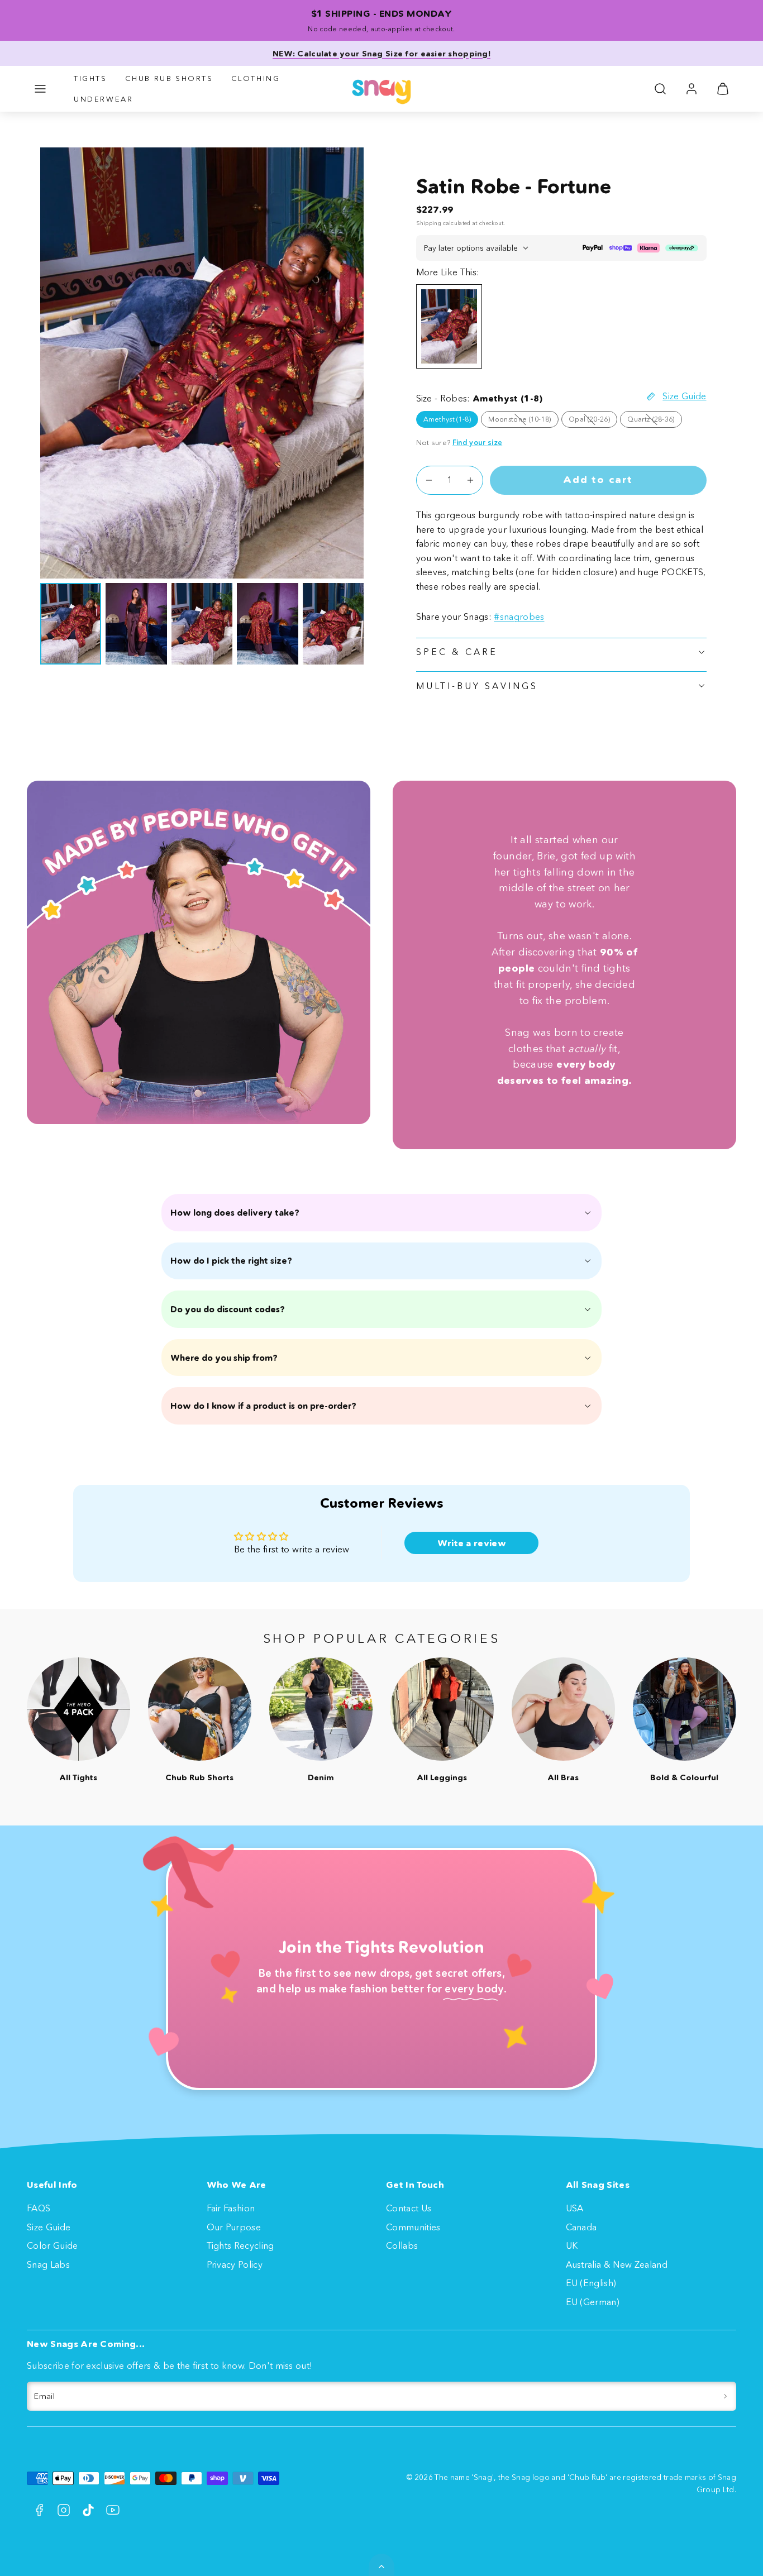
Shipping (429, 223)
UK (572, 2245)
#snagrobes (519, 616)
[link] (692, 89)
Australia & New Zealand (617, 2264)
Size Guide (49, 2227)
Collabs (402, 2245)
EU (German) (593, 2302)
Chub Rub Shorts (169, 78)
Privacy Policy (235, 2264)
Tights (90, 78)
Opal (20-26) (593, 421)
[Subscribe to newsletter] (725, 2396)
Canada (581, 2227)
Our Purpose (234, 2227)
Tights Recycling (240, 2245)
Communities (413, 2227)
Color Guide (53, 2245)
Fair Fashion (231, 2208)
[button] (40, 89)
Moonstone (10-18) (523, 421)
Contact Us (409, 2208)
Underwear (103, 99)
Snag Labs (48, 2264)
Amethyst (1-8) (447, 419)
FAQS (39, 2208)
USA (575, 2208)
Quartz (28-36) (654, 421)
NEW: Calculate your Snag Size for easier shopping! (381, 54)
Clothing (256, 78)
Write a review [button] (472, 1543)
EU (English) (591, 2283)
